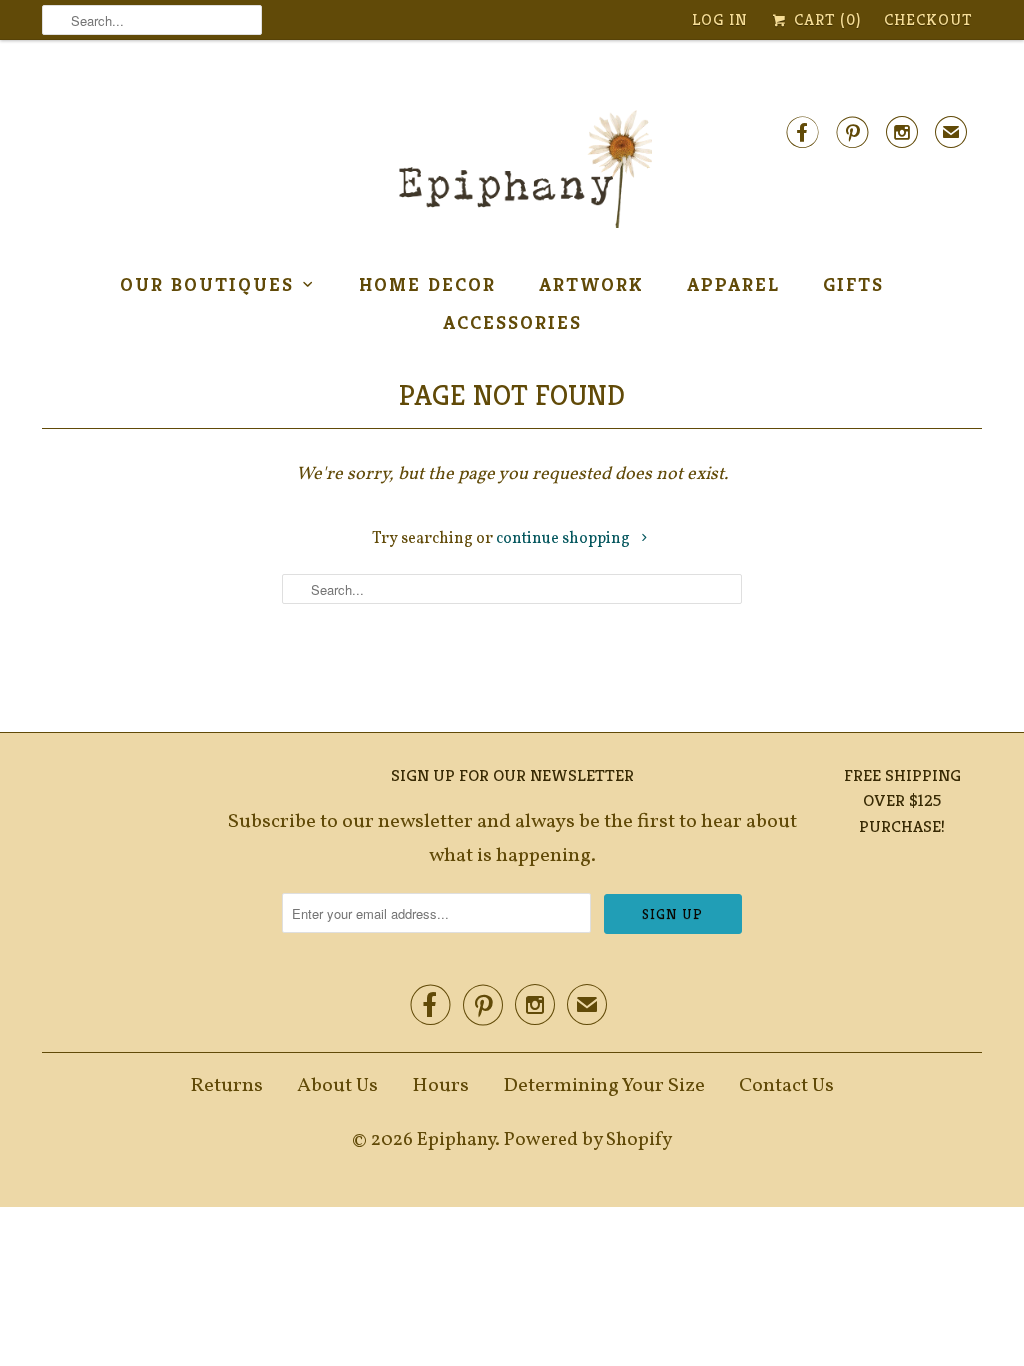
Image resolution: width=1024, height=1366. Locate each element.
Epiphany (456, 1140)
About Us (337, 1086)
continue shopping (564, 539)
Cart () (825, 19)
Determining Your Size (604, 1086)
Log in (720, 19)
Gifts (853, 284)
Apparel (733, 284)
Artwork (591, 284)
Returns (226, 1086)
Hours (440, 1086)
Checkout (928, 19)
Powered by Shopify (588, 1140)
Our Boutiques (207, 284)
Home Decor (427, 284)
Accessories (512, 322)
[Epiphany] (512, 170)
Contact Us (786, 1086)
